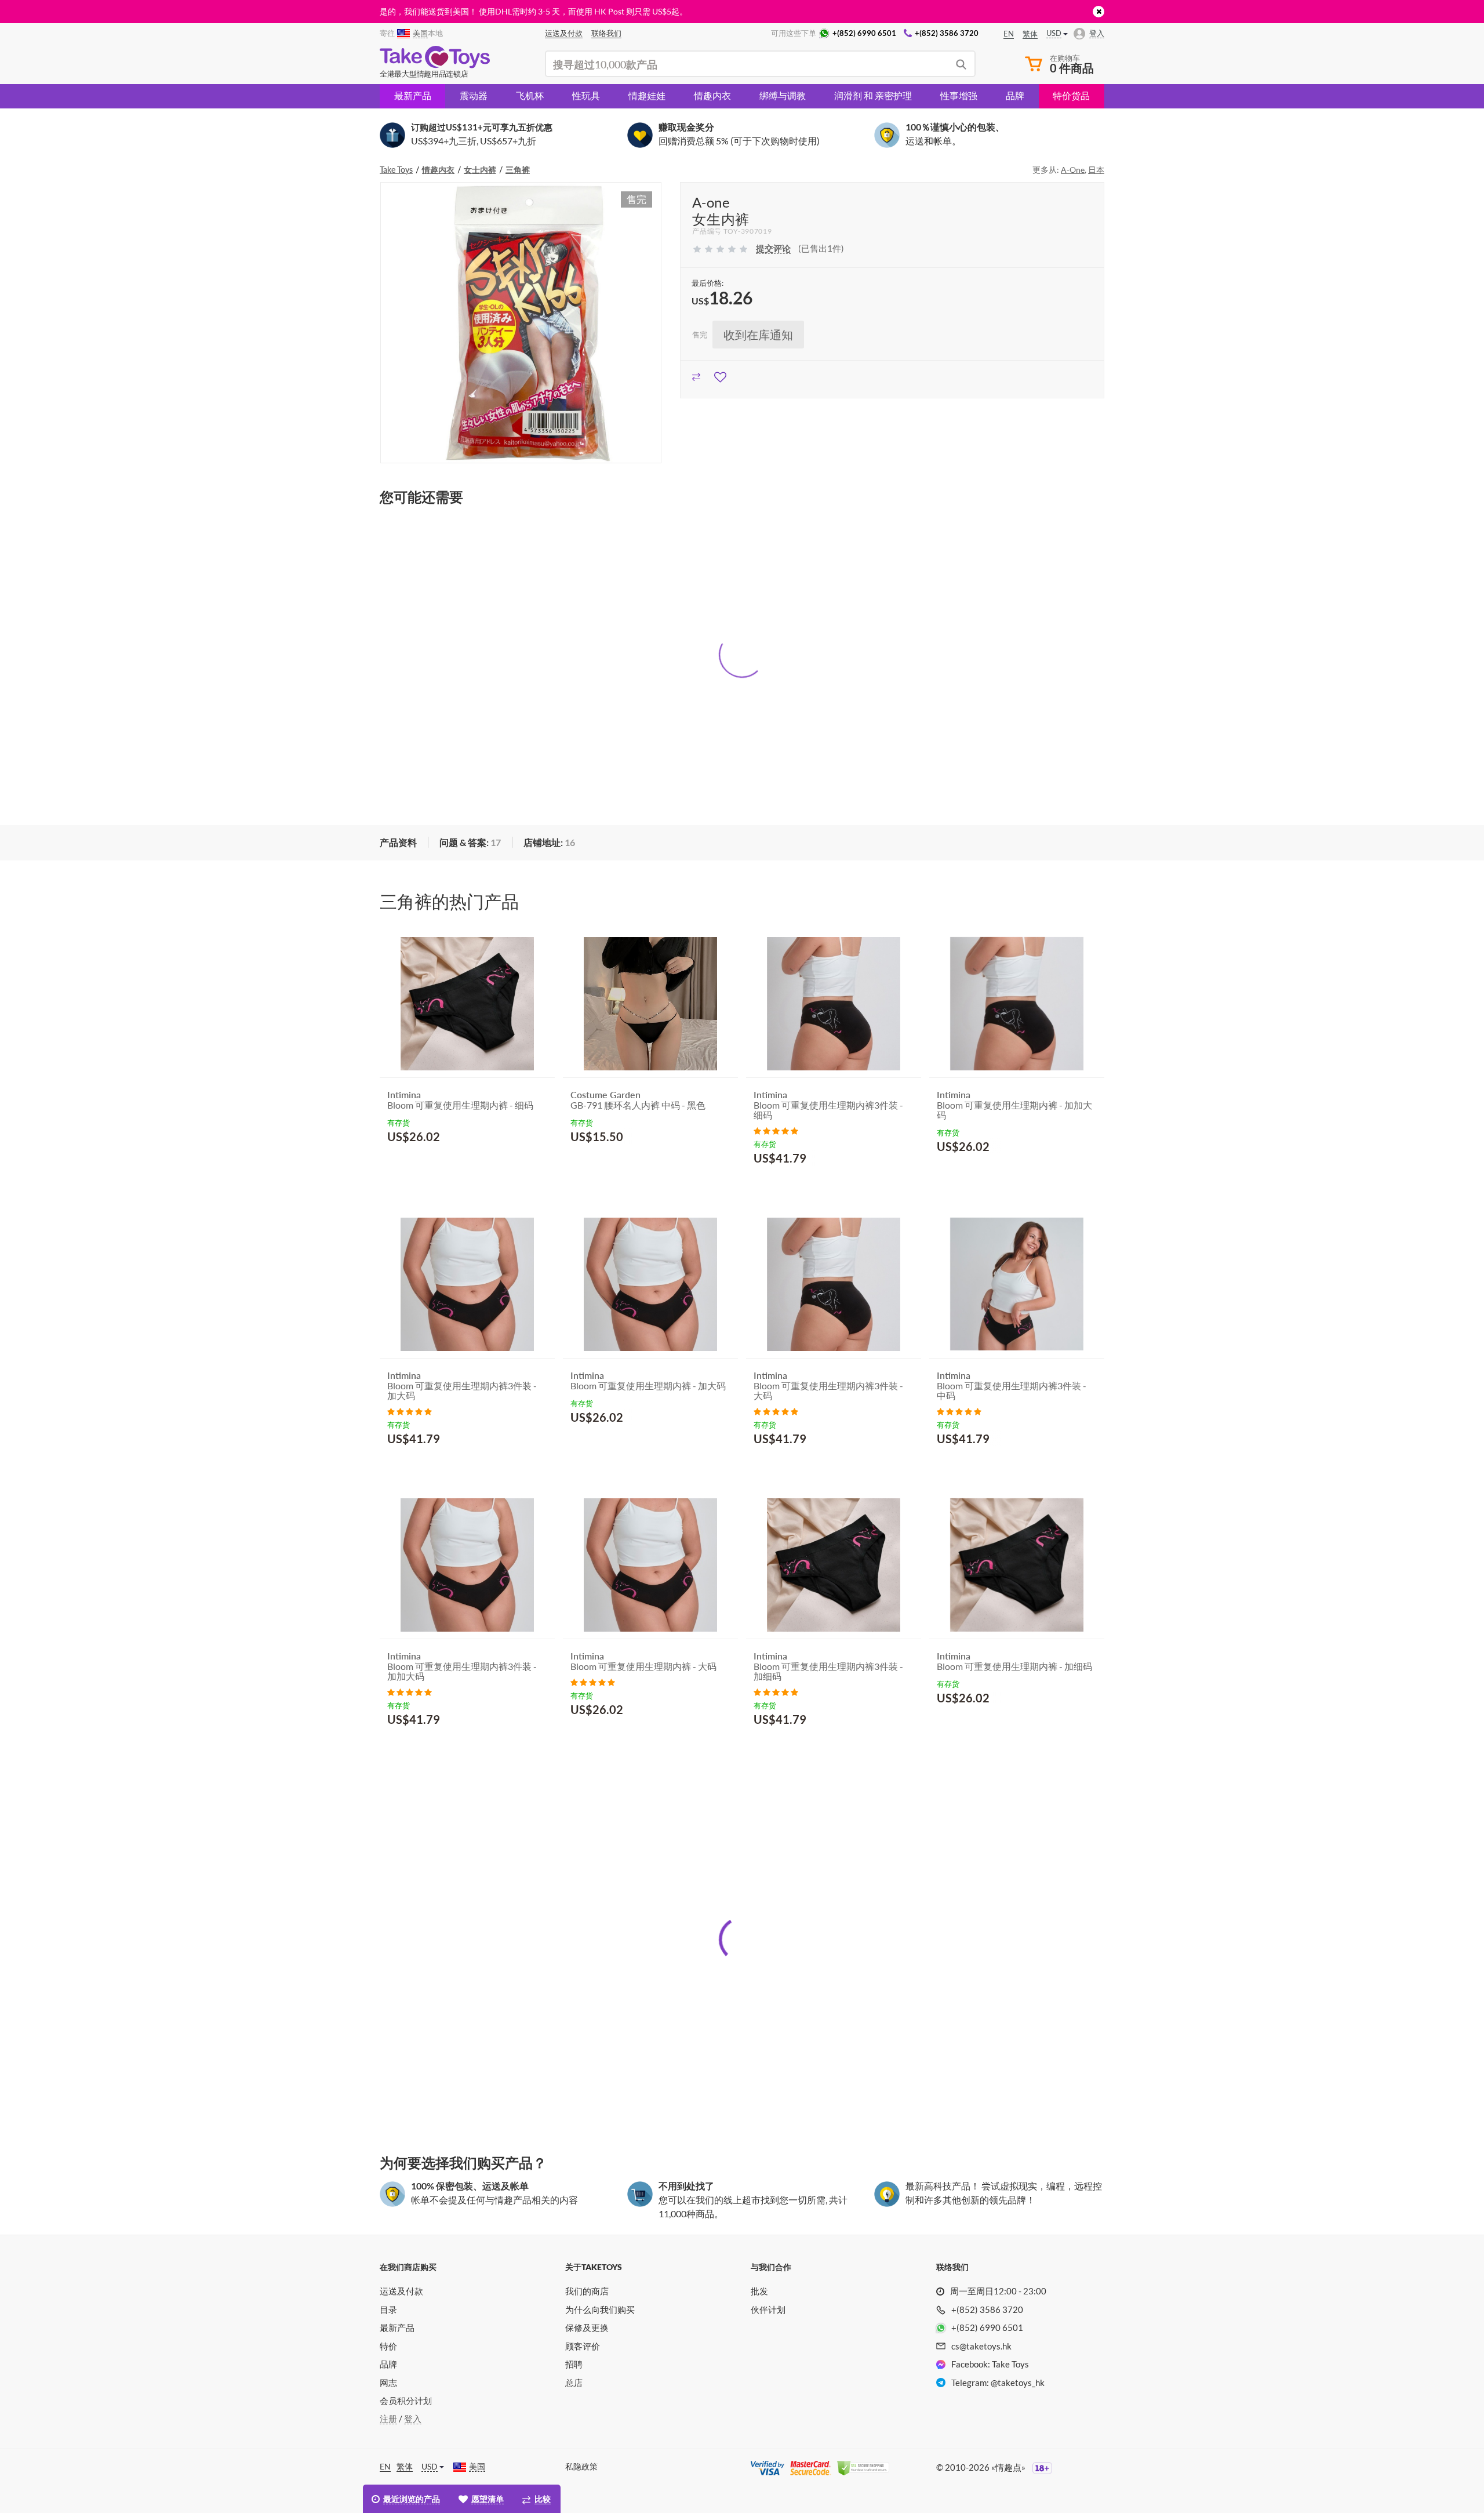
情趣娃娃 (647, 95)
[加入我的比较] (696, 375)
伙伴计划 (768, 2309)
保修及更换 (587, 2327)
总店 (574, 2383)
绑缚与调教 (783, 95)
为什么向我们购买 (600, 2309)
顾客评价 (583, 2346)
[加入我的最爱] (720, 375)
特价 (388, 2346)
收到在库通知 (758, 335)
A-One (1073, 170)
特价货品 (1071, 95)
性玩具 (586, 95)
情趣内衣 (712, 95)
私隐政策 (581, 2466)
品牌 (1015, 95)
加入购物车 (420, 1165)
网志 (388, 2383)
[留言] (776, 1130)
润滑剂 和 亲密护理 (873, 95)
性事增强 (959, 95)
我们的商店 (587, 2291)
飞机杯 (530, 95)
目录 (388, 2309)
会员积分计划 (406, 2401)
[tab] (398, 843)
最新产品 (413, 95)
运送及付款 (401, 2291)
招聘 (574, 2364)
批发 (759, 2291)
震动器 (474, 95)
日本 (1096, 170)
